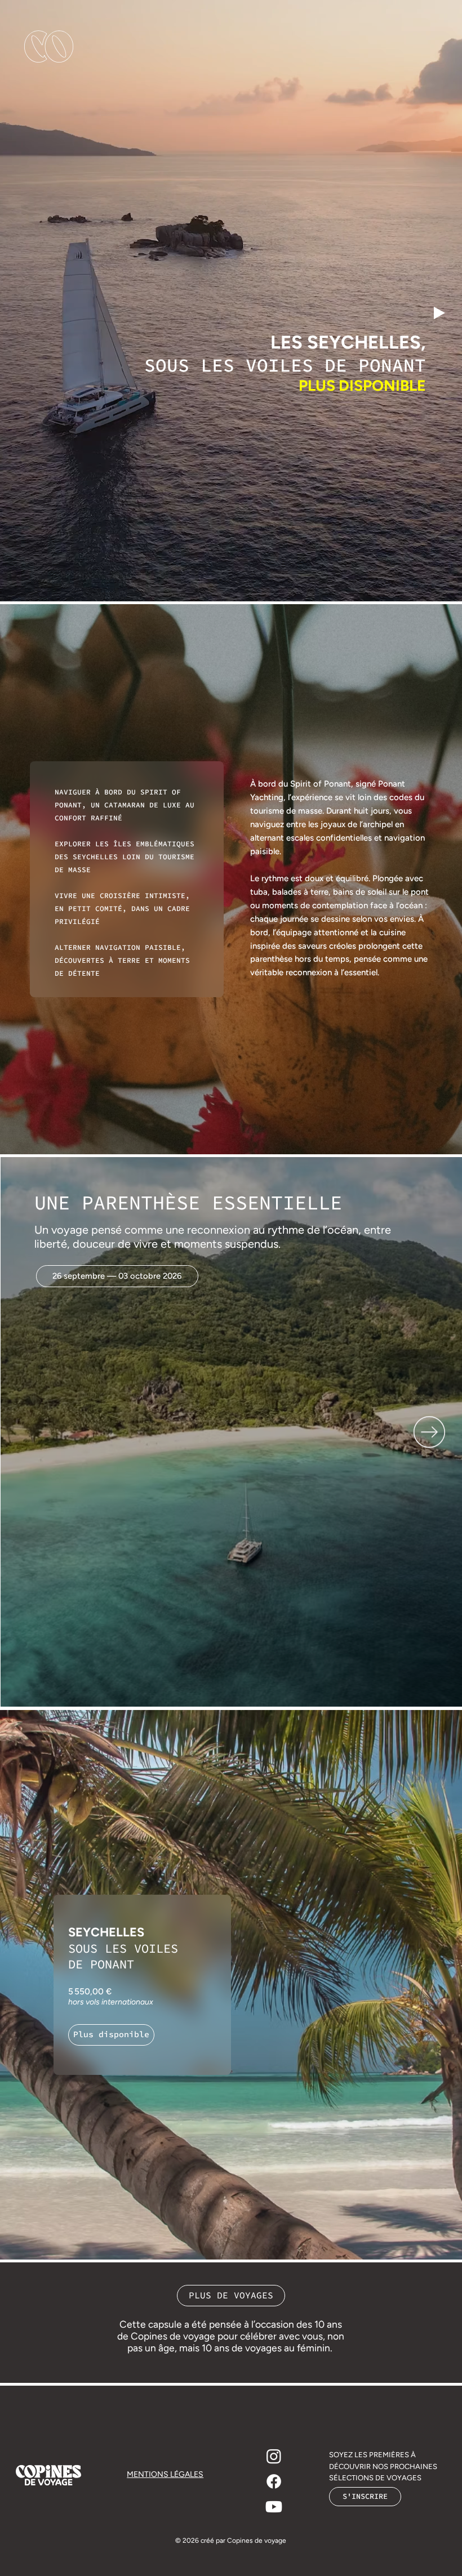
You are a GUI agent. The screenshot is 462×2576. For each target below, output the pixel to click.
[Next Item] (429, 1432)
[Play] (439, 313)
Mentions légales (165, 2474)
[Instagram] (274, 2456)
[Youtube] (274, 2507)
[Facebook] (274, 2481)
